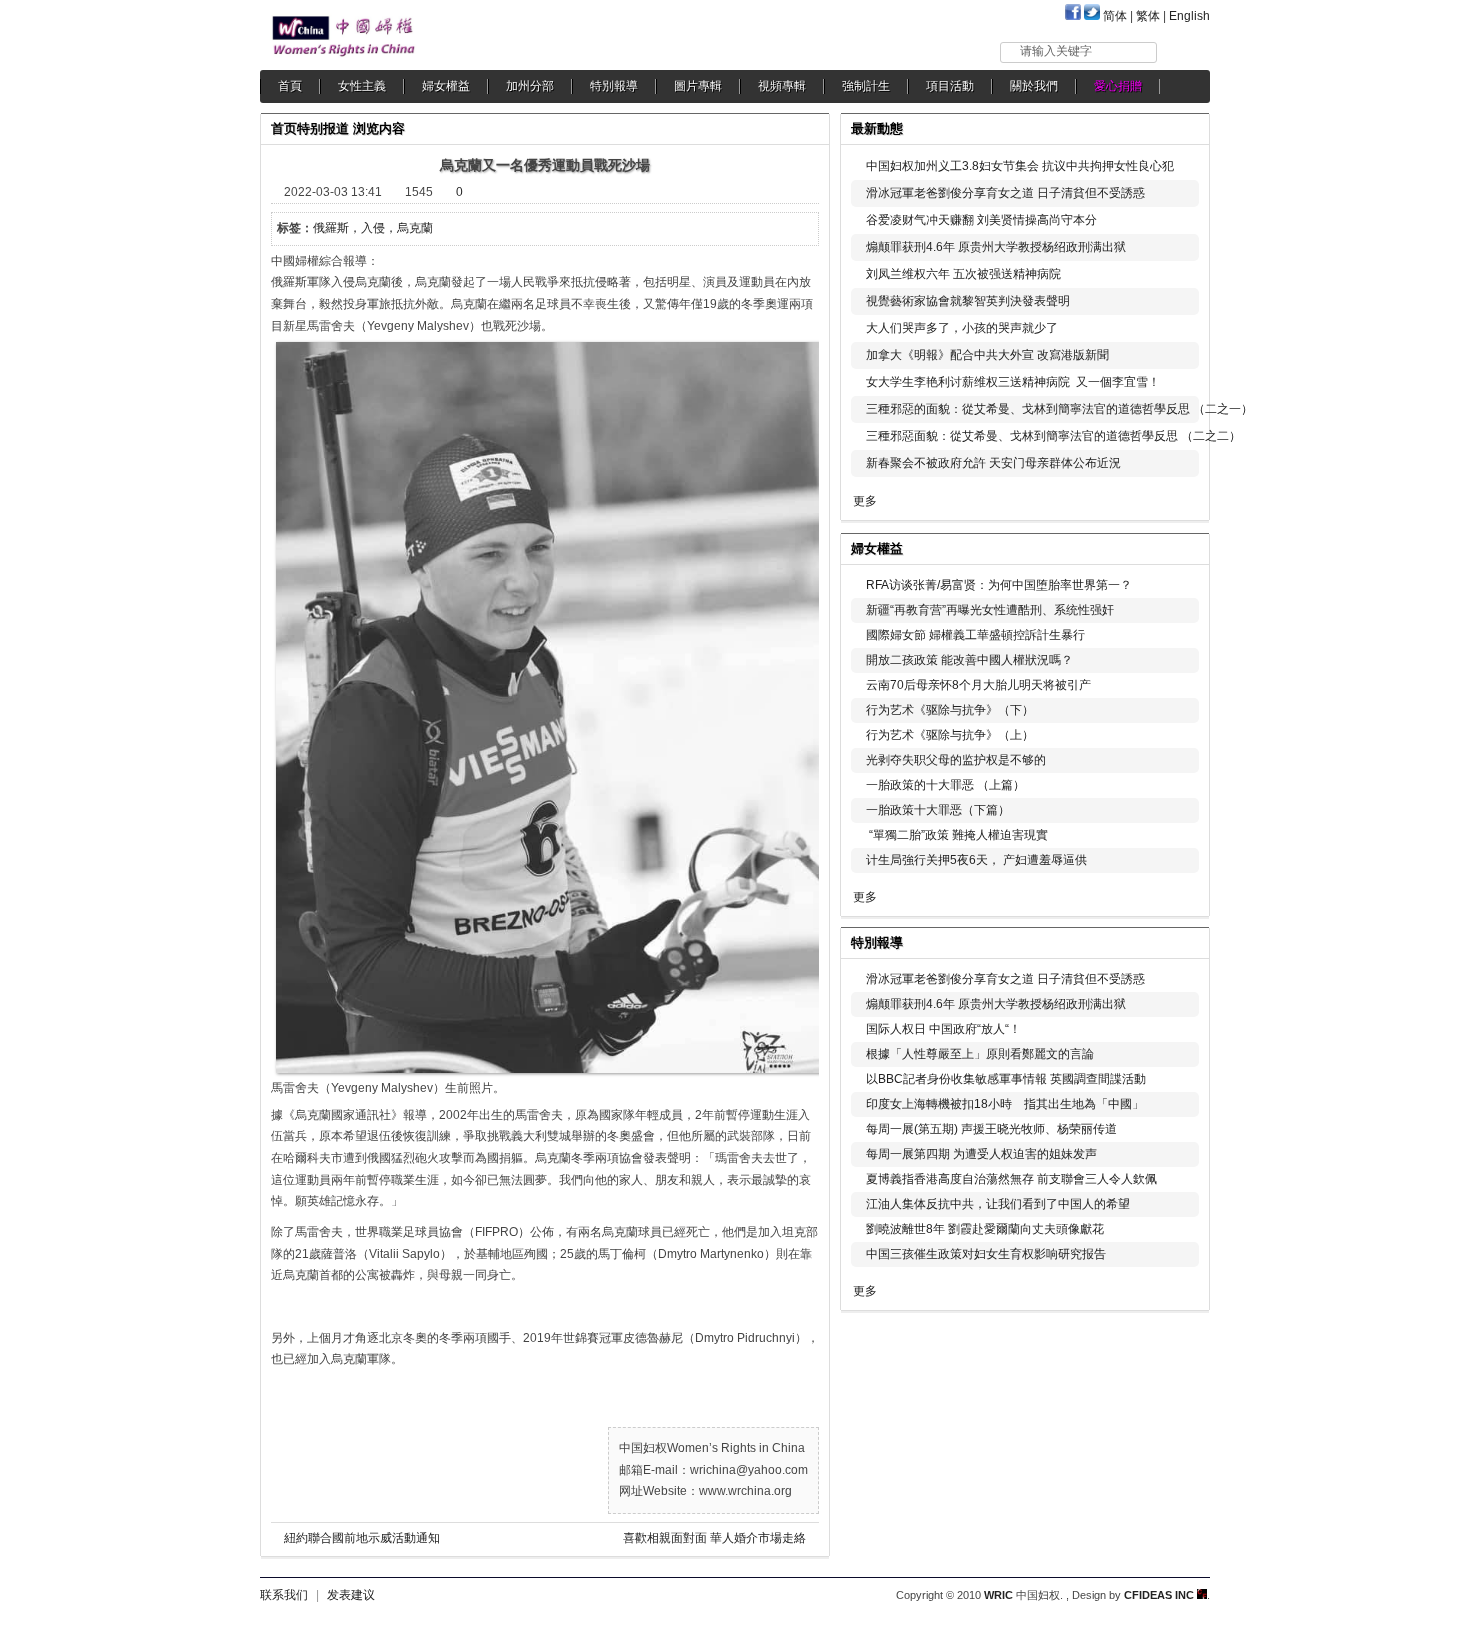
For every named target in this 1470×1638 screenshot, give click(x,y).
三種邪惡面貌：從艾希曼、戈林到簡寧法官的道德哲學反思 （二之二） (1053, 436)
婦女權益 (446, 86)
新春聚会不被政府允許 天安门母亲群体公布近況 (993, 463)
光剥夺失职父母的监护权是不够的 (956, 760)
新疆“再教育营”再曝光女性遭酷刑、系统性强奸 (990, 610)
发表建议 (351, 1595)
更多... (1180, 546)
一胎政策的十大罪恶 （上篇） (945, 785)
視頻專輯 (782, 86)
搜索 (1184, 51)
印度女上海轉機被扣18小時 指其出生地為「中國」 (1005, 1104)
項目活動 (950, 86)
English (1189, 16)
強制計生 (866, 86)
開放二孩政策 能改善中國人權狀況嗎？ (969, 660)
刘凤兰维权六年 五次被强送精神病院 (963, 274)
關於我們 (1034, 86)
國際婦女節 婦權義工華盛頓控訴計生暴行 (975, 635)
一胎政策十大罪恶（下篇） (938, 810)
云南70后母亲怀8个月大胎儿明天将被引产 (978, 685)
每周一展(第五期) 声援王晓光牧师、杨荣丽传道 (991, 1129)
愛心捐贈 (1118, 86)
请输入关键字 (1056, 51)
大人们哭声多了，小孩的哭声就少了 (962, 328)
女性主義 (362, 86)
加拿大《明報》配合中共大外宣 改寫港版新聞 (987, 355)
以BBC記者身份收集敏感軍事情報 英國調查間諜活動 (1006, 1079)
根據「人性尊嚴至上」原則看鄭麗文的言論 (980, 1054)
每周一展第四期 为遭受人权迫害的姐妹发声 (981, 1154)
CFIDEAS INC (1160, 1595)
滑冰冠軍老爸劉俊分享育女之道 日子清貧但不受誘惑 (1005, 193)
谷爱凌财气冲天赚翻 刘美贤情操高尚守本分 (981, 220)
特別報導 (614, 86)
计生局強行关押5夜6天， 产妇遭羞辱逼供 (976, 860)
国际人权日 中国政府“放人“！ (943, 1029)
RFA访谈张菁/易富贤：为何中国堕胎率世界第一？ (999, 585)
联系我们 (284, 1595)
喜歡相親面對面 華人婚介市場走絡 (714, 1538)
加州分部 (530, 86)
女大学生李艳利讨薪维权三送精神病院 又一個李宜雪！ (1013, 382)
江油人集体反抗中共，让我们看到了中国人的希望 (998, 1204)
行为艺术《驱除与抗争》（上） (950, 735)
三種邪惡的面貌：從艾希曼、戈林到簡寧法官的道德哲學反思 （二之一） (1059, 409)
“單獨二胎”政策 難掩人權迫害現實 (957, 835)
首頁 (290, 86)
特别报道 (323, 128)
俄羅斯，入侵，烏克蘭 (373, 228)
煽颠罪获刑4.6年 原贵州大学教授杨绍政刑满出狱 (996, 247)
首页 (284, 128)
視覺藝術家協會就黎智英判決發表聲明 (968, 301)
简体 (1115, 16)
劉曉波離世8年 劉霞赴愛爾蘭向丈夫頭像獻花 (985, 1229)
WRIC (998, 1595)
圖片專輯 (698, 86)
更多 (865, 501)
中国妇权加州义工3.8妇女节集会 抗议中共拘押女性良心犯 (1020, 166)
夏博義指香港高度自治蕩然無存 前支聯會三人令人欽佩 (1011, 1179)
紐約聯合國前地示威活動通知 (362, 1538)
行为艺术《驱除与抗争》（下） (950, 710)
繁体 (1148, 16)
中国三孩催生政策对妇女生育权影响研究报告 (986, 1254)
